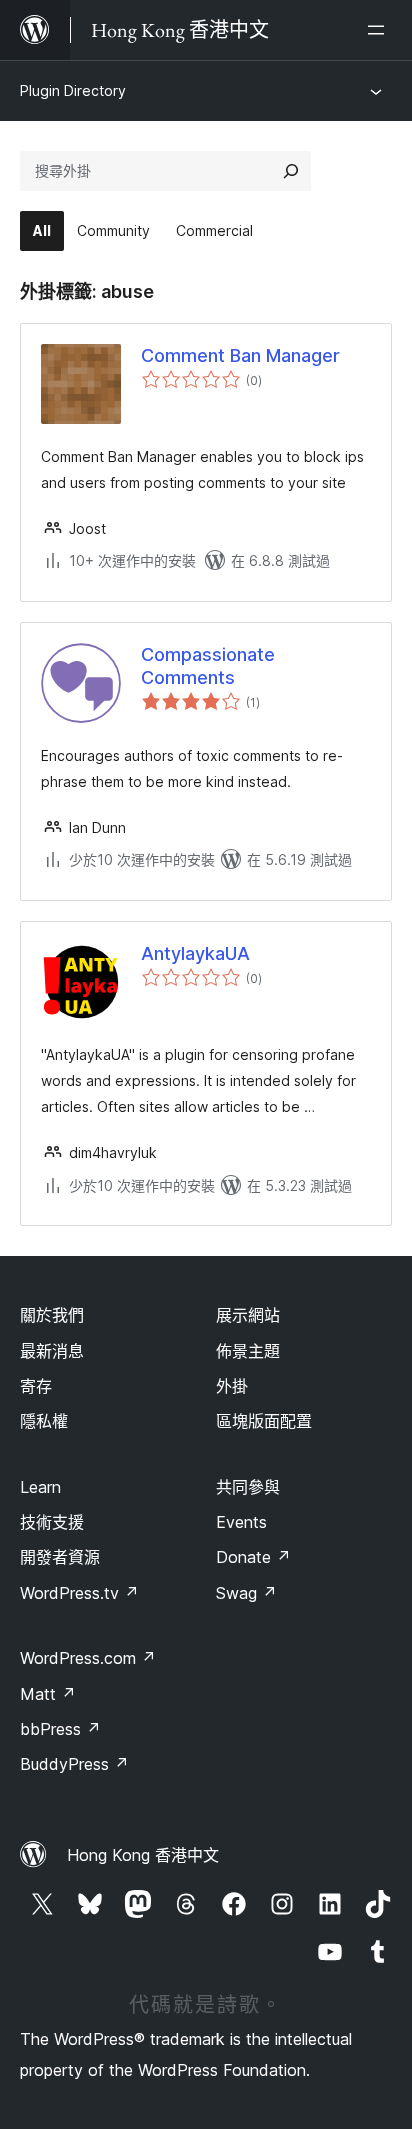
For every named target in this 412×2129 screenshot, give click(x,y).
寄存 (36, 1386)
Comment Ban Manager (240, 355)
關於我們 (52, 1315)
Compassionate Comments (208, 666)
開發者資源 (60, 1557)
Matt (48, 1694)
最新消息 (52, 1351)
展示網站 (248, 1315)
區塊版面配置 (264, 1421)
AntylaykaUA (195, 953)
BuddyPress (74, 1764)
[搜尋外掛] (291, 171)
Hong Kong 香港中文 (143, 1855)
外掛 (232, 1386)
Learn (40, 1487)
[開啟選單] (380, 30)
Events (241, 1522)
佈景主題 (248, 1351)
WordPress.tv (79, 1593)
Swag (246, 1593)
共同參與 (248, 1487)
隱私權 (44, 1421)
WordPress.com (88, 1658)
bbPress (60, 1729)
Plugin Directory (73, 90)
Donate (253, 1557)
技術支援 (52, 1522)
